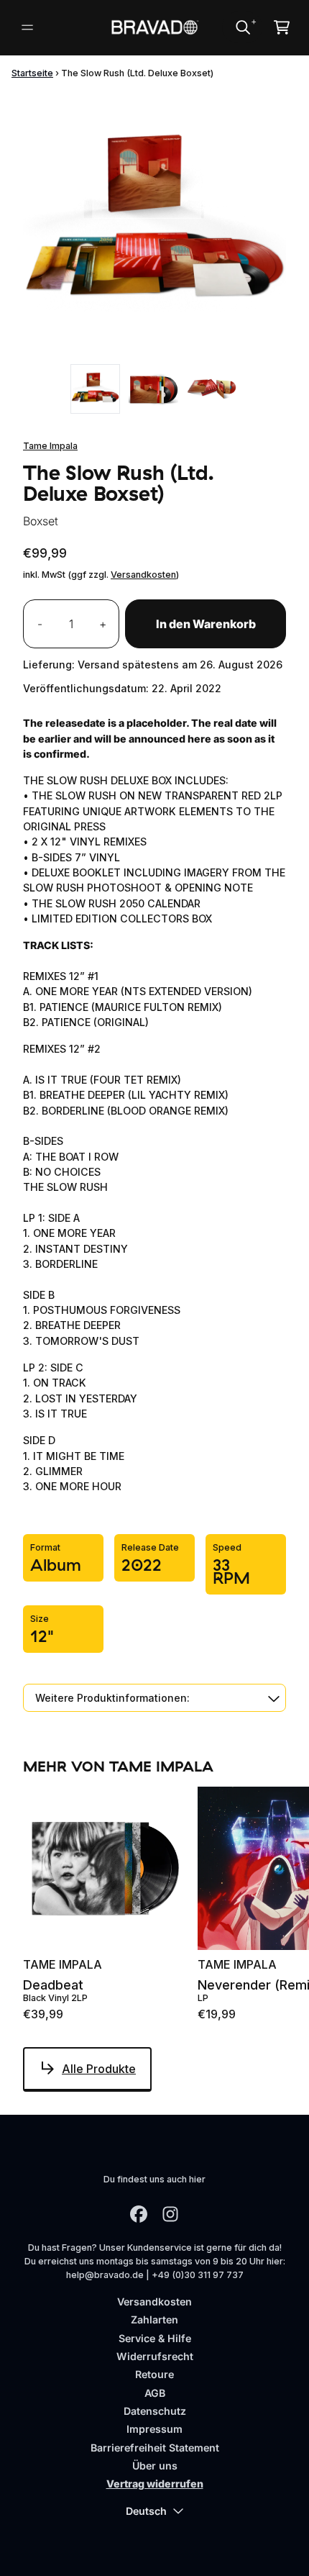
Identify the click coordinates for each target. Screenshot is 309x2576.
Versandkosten (143, 575)
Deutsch (146, 2511)
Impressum (154, 2429)
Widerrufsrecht (155, 2356)
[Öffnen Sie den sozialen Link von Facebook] (139, 2214)
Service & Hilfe (155, 2338)
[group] (95, 389)
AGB (155, 2393)
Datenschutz (155, 2411)
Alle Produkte (99, 2069)
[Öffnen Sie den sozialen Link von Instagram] (170, 2214)
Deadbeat (53, 1985)
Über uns (155, 2466)
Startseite (32, 73)
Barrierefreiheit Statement (155, 2448)
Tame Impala (50, 446)
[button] (154, 1698)
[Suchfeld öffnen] (242, 27)
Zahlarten (154, 2319)
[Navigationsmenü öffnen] (27, 27)
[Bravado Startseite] (155, 27)
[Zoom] (154, 224)
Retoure (154, 2374)
